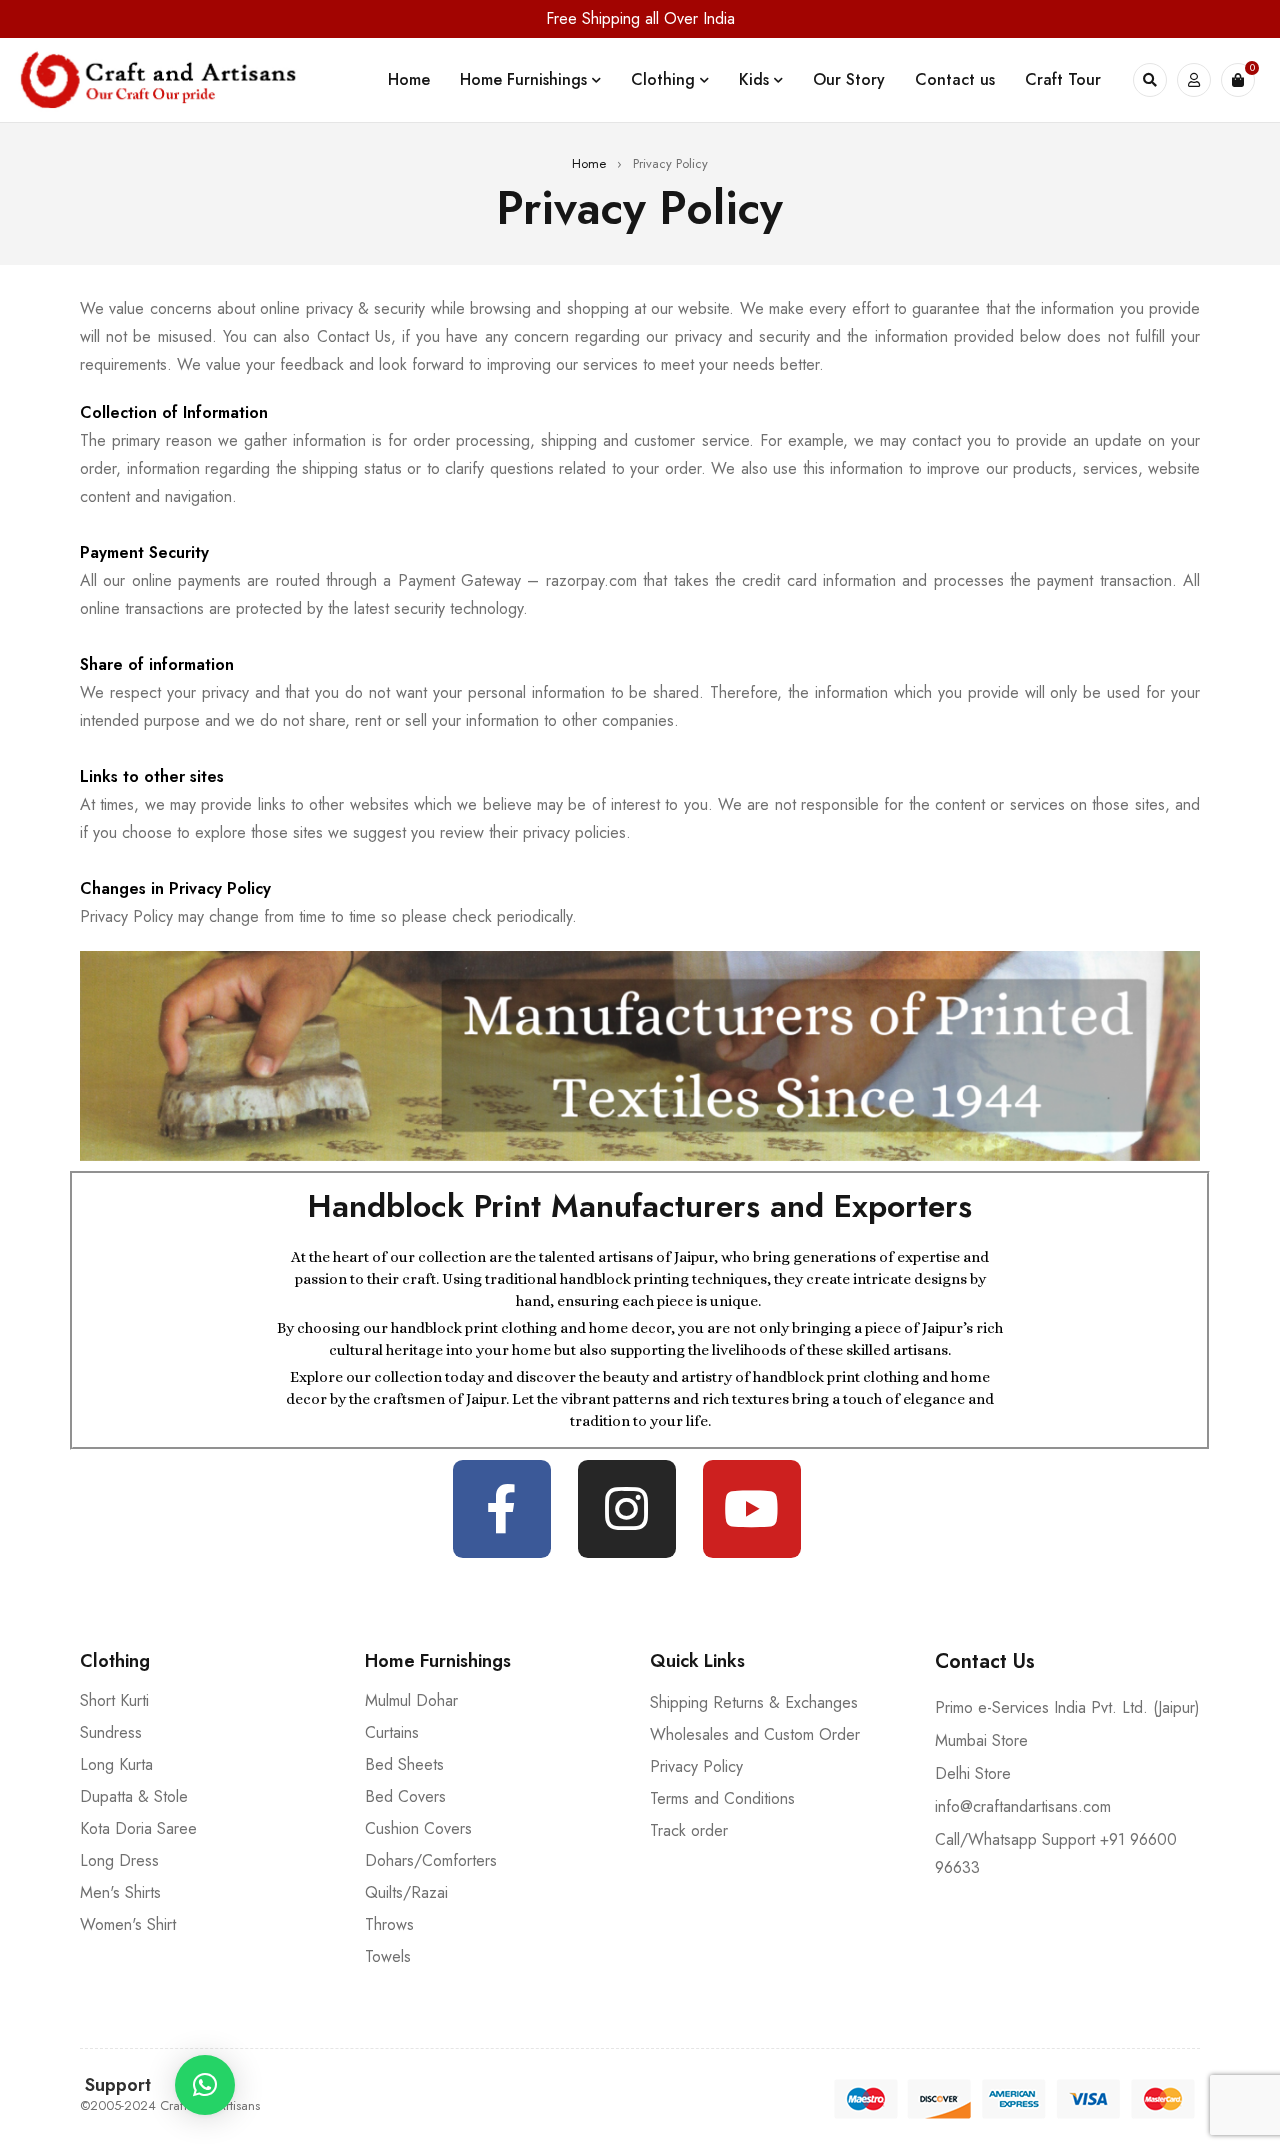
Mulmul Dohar (411, 1700)
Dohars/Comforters (431, 1860)
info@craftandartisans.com (1023, 1806)
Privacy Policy (696, 1766)
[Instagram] (627, 1509)
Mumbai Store (981, 1740)
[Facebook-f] (502, 1509)
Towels (388, 1956)
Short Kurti (114, 1700)
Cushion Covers (418, 1828)
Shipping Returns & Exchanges (754, 1702)
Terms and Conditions (722, 1798)
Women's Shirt (128, 1924)
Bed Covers (405, 1796)
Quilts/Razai (406, 1892)
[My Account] (1194, 80)
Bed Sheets (404, 1764)
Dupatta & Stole (134, 1796)
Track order (689, 1830)
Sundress (111, 1732)
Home (589, 163)
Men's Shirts (120, 1892)
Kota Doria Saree (138, 1828)
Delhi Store (973, 1773)
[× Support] (205, 2085)
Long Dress (119, 1860)
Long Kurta (116, 1764)
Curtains (392, 1732)
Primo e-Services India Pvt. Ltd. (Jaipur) (1067, 1707)
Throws (389, 1924)
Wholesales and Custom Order (755, 1734)
